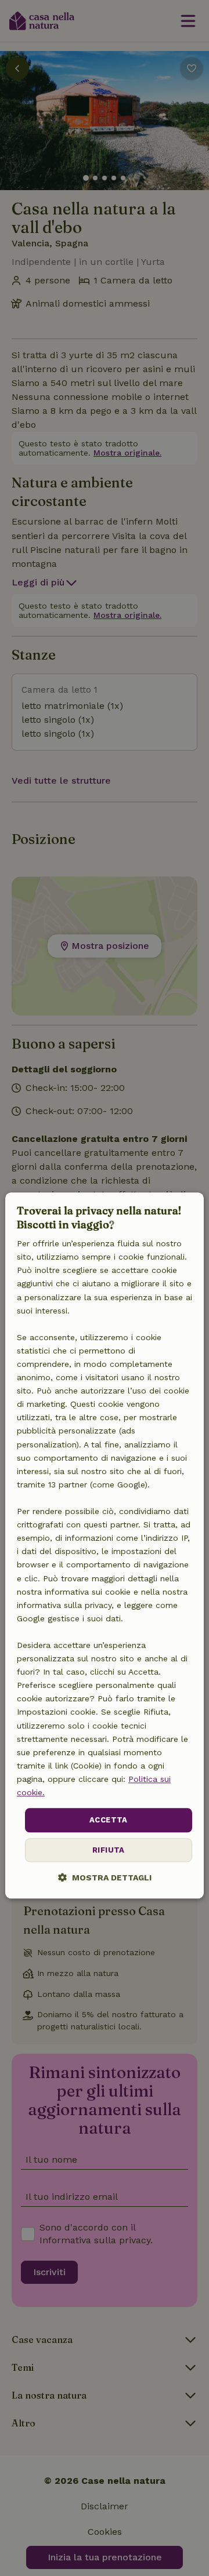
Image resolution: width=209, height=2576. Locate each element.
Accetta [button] (109, 1820)
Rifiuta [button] (109, 1850)
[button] (105, 1877)
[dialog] (105, 1546)
